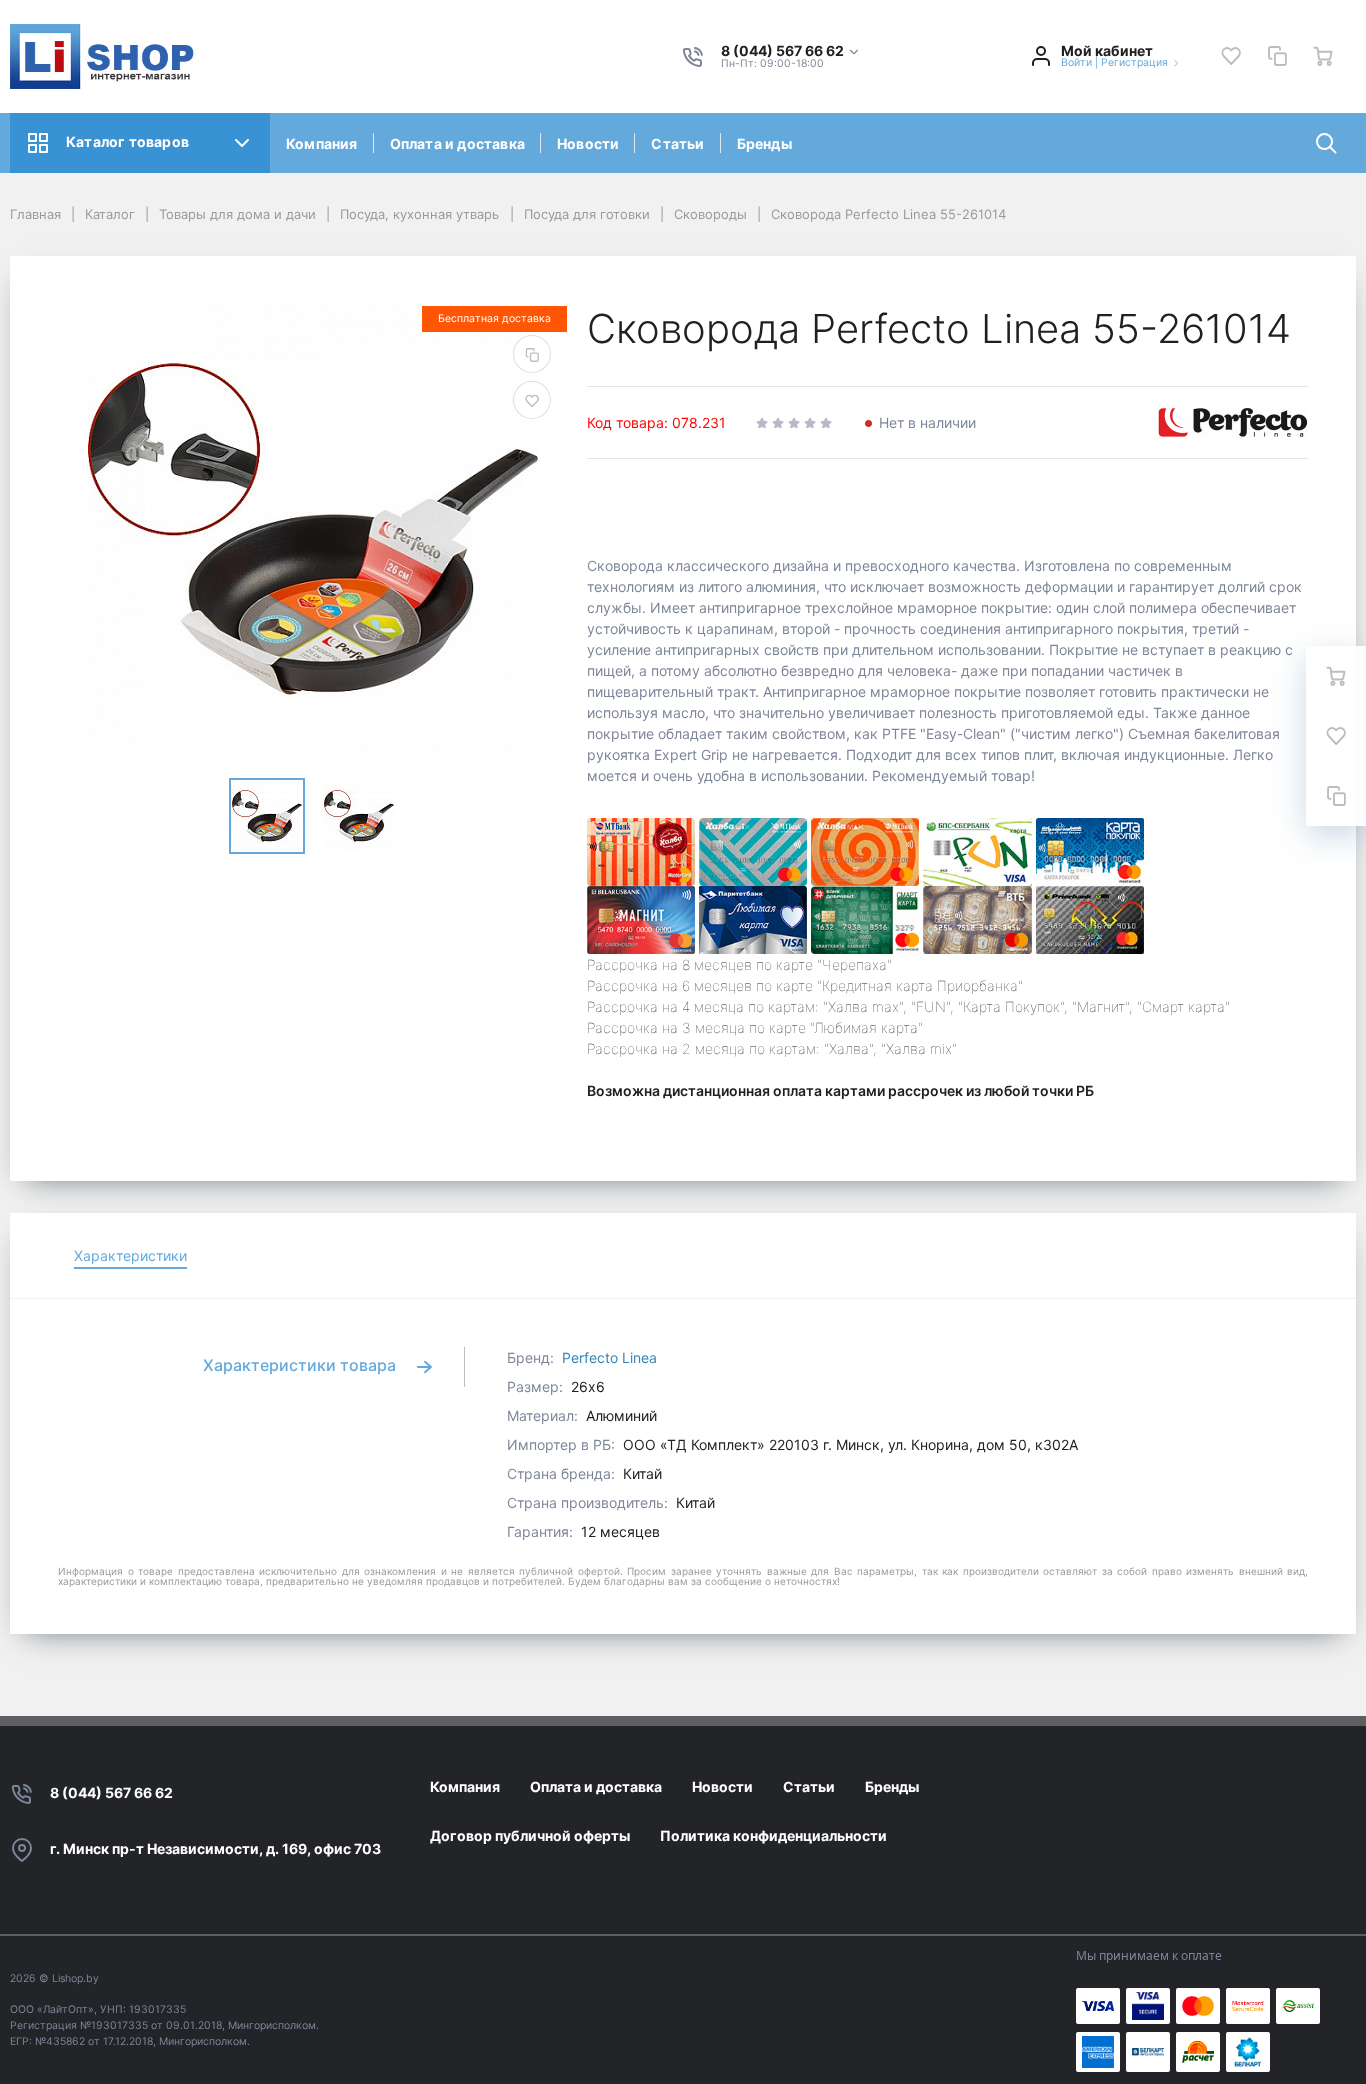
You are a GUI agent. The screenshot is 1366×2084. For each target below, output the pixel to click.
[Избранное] (1231, 56)
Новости (588, 143)
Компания (322, 143)
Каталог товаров (127, 141)
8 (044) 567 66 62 (111, 1792)
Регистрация (1134, 62)
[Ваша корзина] (1323, 56)
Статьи (677, 143)
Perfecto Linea (609, 1357)
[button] (791, 51)
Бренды (764, 143)
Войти (1076, 62)
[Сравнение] (1277, 56)
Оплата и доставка (457, 143)
